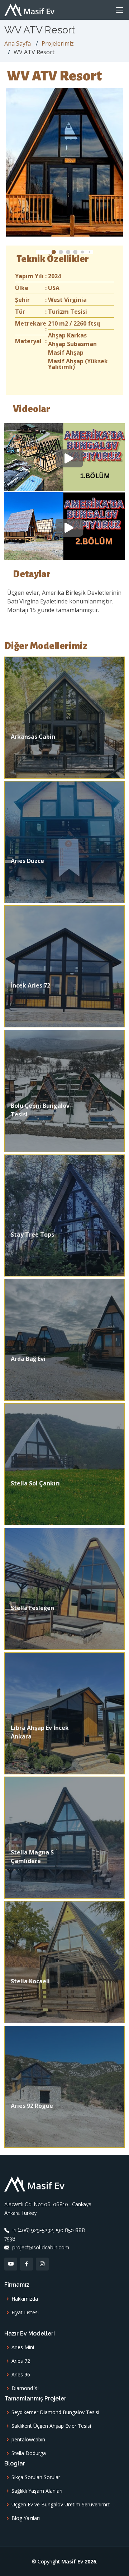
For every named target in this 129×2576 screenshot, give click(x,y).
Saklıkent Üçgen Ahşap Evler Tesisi (51, 2426)
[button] (54, 252)
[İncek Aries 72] (64, 966)
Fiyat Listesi (25, 2313)
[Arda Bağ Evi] (64, 1339)
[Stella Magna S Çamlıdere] (64, 1837)
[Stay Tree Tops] (64, 1215)
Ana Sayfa (18, 43)
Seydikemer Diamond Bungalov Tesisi (55, 2412)
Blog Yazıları (26, 2518)
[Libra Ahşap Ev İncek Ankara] (64, 1713)
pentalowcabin (28, 2440)
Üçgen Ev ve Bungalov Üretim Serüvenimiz (61, 2505)
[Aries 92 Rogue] (64, 2086)
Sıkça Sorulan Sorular (36, 2477)
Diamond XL (26, 2388)
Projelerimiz (58, 43)
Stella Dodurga (29, 2453)
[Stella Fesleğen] (64, 1588)
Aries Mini (23, 2347)
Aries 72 (21, 2361)
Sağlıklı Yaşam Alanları (37, 2491)
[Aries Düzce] (64, 841)
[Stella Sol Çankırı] (64, 1464)
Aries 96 (21, 2375)
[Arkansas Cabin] (64, 717)
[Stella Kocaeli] (64, 1961)
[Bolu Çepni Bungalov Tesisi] (64, 1090)
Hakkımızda (25, 2299)
